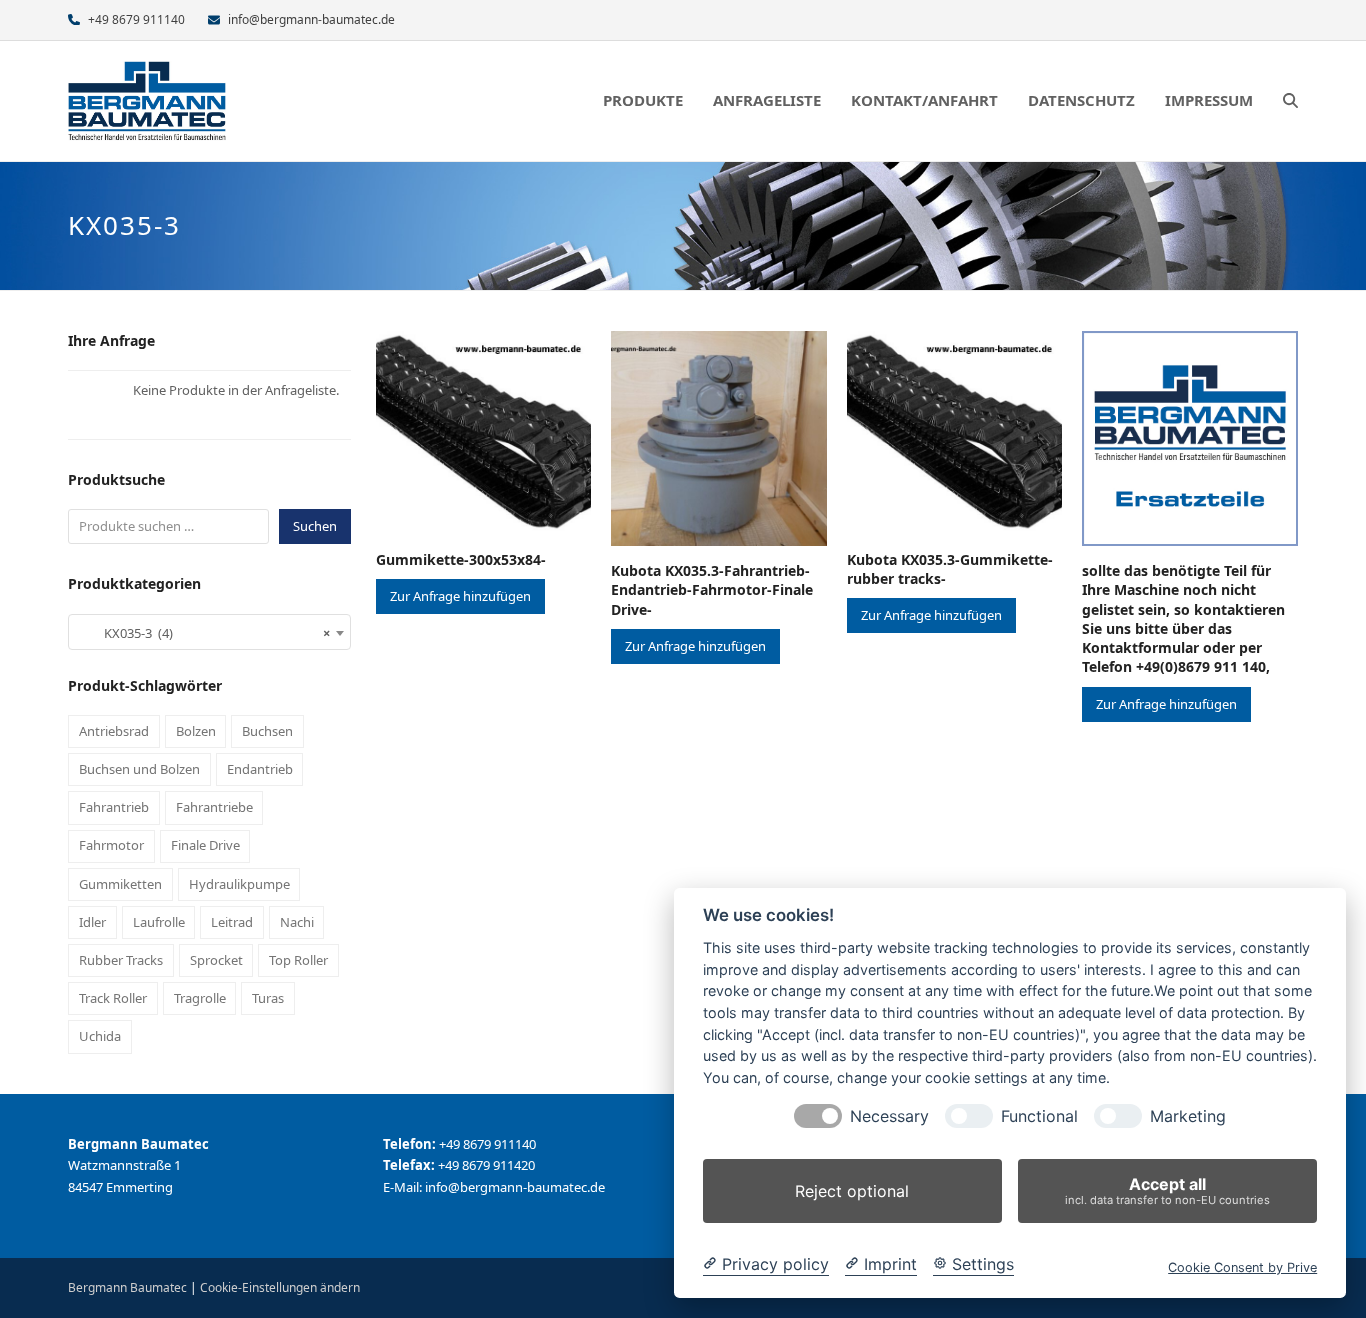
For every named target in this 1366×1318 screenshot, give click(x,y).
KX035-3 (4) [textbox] (203, 633)
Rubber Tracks (121, 960)
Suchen (315, 526)
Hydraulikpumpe (239, 884)
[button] (1290, 101)
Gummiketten (120, 884)
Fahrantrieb (114, 807)
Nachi (297, 922)
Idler (92, 922)
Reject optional (852, 1191)
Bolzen (196, 731)
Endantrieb (260, 769)
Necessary (889, 1116)
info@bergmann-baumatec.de (311, 19)
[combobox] (209, 632)
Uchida (100, 1036)
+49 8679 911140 (136, 19)
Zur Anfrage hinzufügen (460, 596)
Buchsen (267, 731)
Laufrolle (159, 922)
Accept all (1167, 1190)
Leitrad (232, 922)
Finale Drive (205, 845)
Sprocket (216, 960)
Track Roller (113, 998)
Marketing (1188, 1116)
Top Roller (298, 960)
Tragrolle (200, 998)
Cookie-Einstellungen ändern (280, 1287)
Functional (1039, 1116)
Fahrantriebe (214, 807)
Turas (268, 998)
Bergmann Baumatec (127, 1287)
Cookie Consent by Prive (1242, 1267)
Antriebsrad (114, 731)
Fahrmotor (111, 845)
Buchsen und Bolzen (139, 769)
